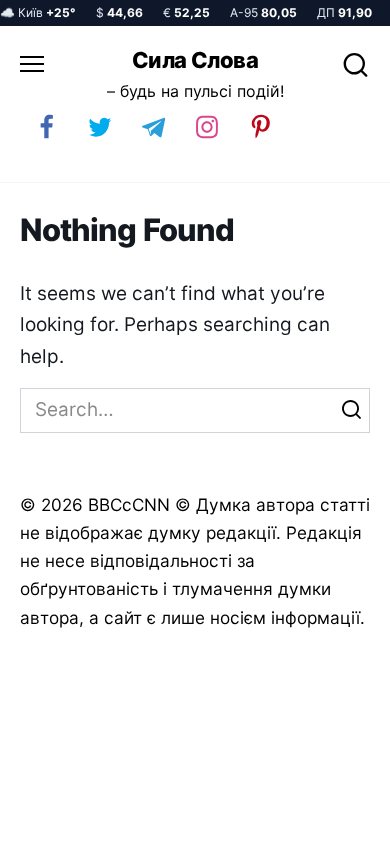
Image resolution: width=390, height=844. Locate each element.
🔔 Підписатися (157, 820)
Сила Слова (195, 60)
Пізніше (329, 821)
